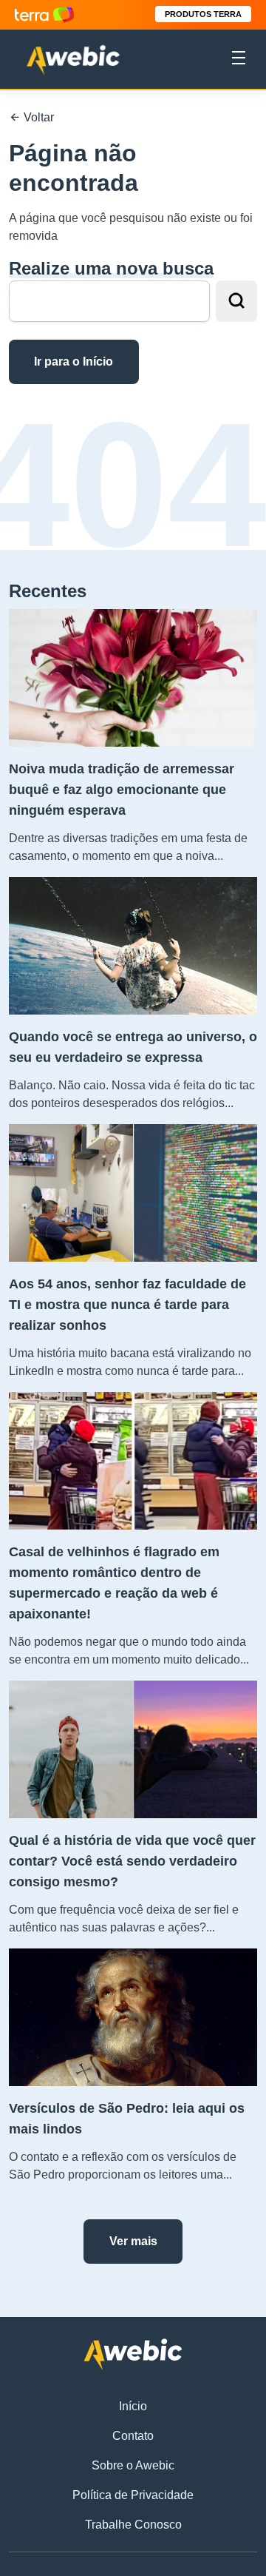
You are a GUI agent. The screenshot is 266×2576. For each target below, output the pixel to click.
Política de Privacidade (133, 2495)
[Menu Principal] (239, 60)
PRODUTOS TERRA (203, 14)
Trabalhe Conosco (133, 2525)
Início (133, 2406)
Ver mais (133, 2241)
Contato (133, 2436)
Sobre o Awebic (133, 2465)
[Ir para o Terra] (44, 14)
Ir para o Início (74, 361)
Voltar (37, 117)
